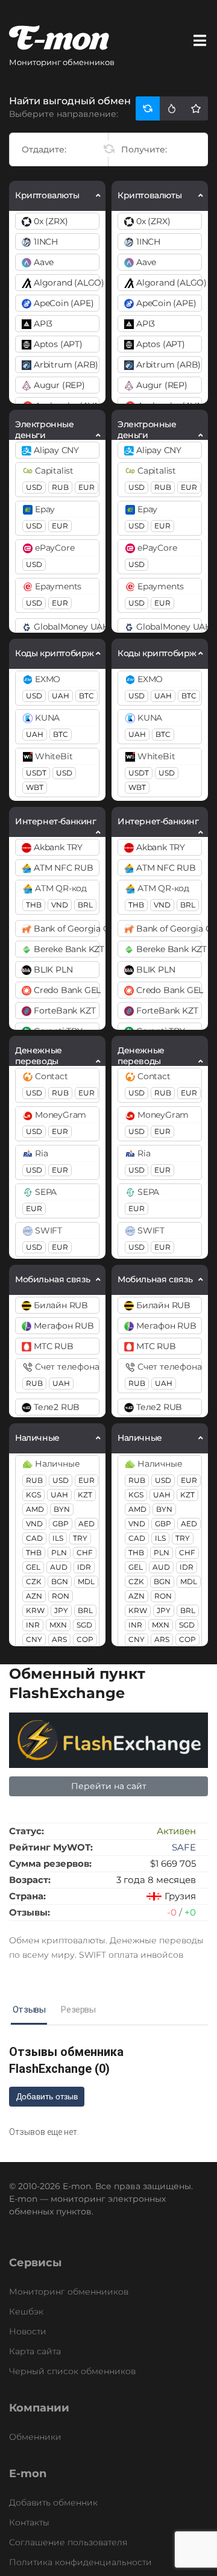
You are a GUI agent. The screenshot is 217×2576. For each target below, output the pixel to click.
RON (61, 1596)
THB (34, 905)
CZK (34, 1581)
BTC (86, 696)
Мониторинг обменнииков (69, 2292)
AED (86, 1524)
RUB (60, 487)
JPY (61, 1610)
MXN (58, 1625)
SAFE (184, 1847)
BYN (62, 1509)
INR (33, 1625)
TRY (80, 1538)
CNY (34, 1639)
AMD (35, 1509)
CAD (34, 1538)
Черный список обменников (72, 2371)
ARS (59, 1639)
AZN (34, 1596)
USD (34, 487)
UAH (61, 696)
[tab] (29, 2010)
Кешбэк (26, 2311)
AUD (59, 1567)
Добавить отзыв (47, 2096)
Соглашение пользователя (68, 2542)
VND (60, 905)
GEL (33, 1567)
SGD (84, 1625)
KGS (33, 1495)
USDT (36, 773)
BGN (60, 1581)
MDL (86, 1581)
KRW (35, 1610)
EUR (86, 487)
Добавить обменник (53, 2502)
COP (85, 1639)
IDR (84, 1567)
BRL (85, 905)
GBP (61, 1524)
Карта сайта (35, 2351)
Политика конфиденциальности (80, 2562)
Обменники (35, 2437)
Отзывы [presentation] (29, 2010)
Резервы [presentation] (78, 2010)
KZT (85, 1495)
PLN (59, 1553)
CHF (85, 1553)
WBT (35, 787)
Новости (28, 2331)
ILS (58, 1538)
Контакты (29, 2522)
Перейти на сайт (109, 1786)
